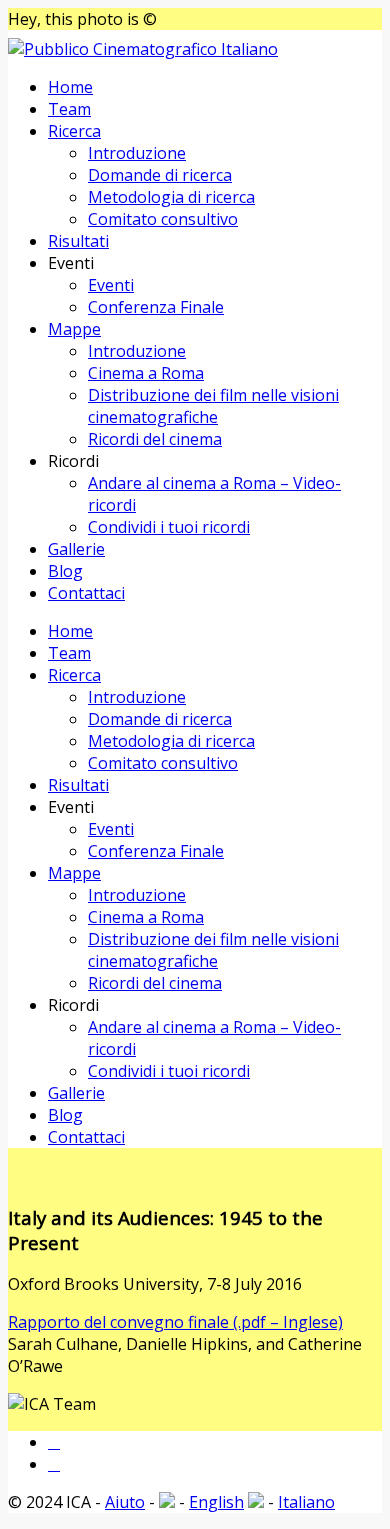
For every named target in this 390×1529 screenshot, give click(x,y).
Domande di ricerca (160, 175)
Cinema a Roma (146, 373)
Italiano (306, 1502)
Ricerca (74, 131)
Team (69, 109)
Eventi (111, 285)
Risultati (78, 241)
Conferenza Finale (156, 307)
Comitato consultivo (163, 219)
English (216, 1502)
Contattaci (86, 593)
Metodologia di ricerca (171, 197)
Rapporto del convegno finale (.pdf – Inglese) (175, 1322)
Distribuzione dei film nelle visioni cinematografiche (213, 406)
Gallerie (76, 549)
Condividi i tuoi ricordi (169, 527)
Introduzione (137, 153)
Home (70, 87)
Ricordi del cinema (155, 439)
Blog (65, 571)
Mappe (74, 329)
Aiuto (125, 1502)
